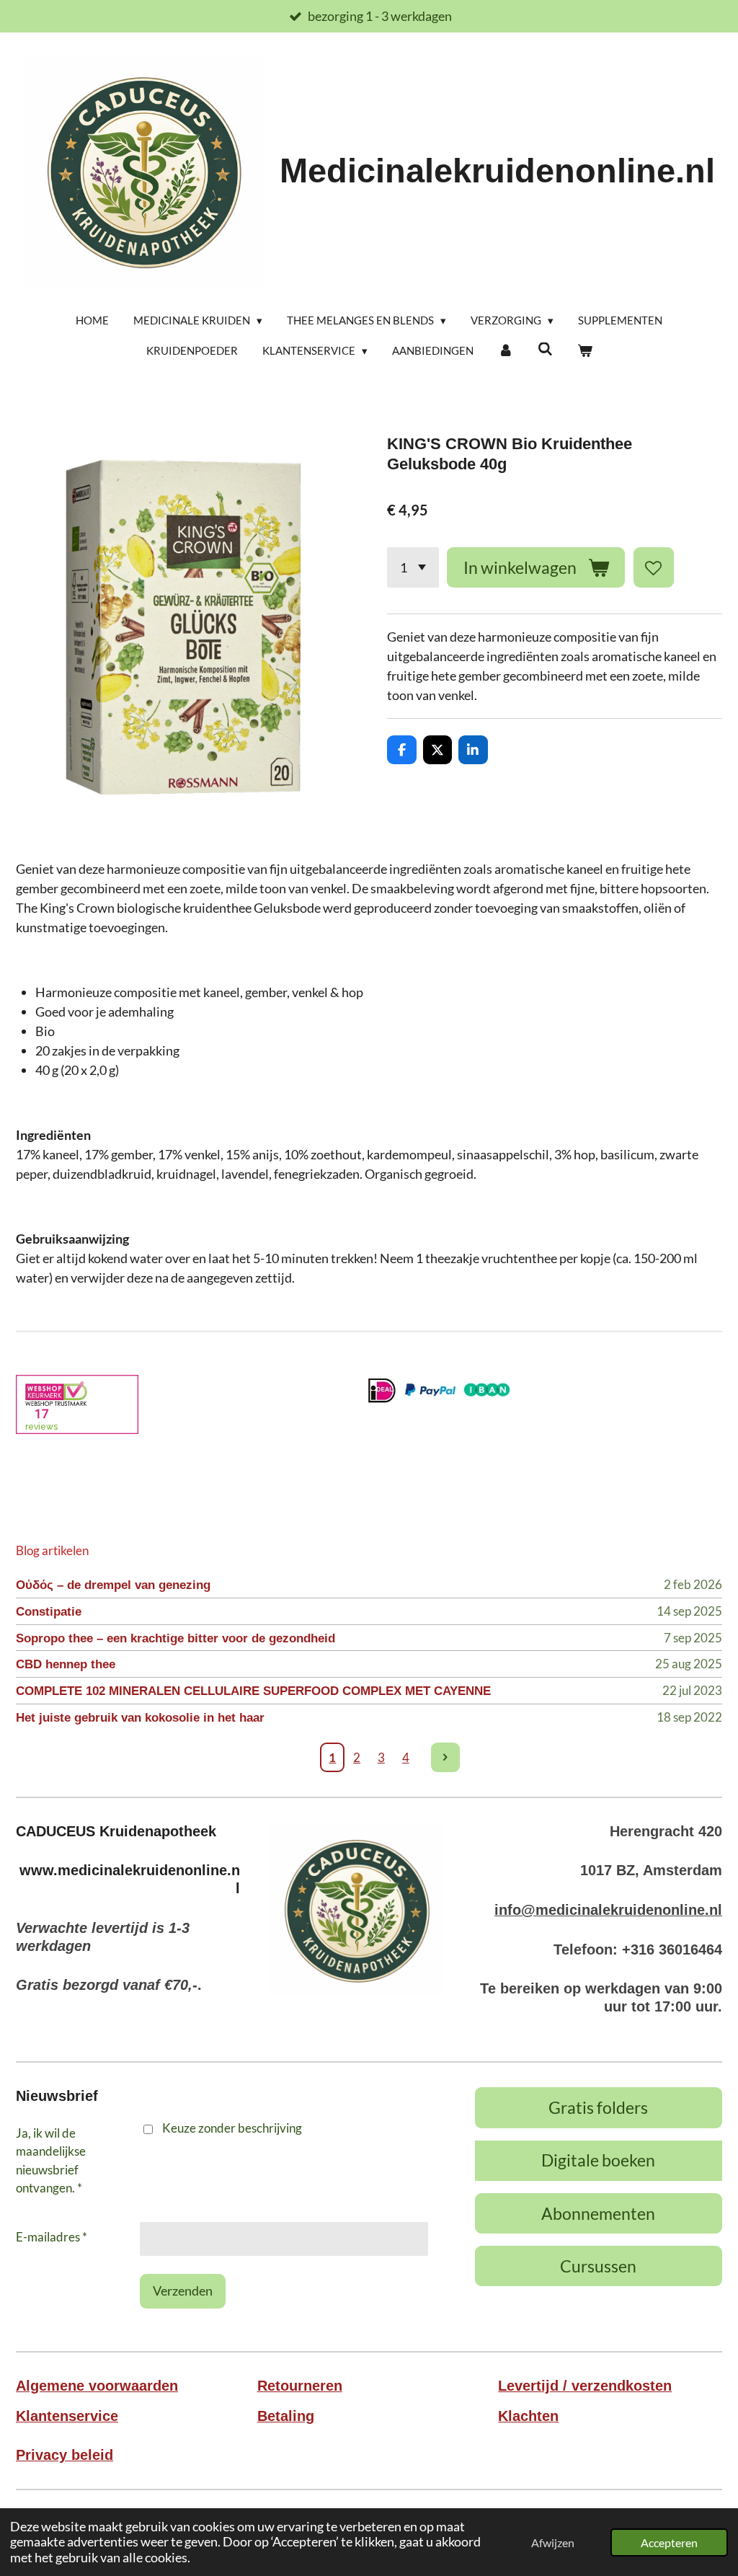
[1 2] (413, 567)
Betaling (286, 2416)
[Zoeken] (545, 349)
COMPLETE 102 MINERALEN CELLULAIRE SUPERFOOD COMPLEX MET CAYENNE (253, 1691)
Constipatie (49, 1612)
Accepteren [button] (669, 2542)
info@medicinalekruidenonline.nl (608, 1910)
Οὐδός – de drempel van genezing (113, 1585)
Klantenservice (67, 2416)
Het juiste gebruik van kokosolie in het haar (140, 1718)
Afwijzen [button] (553, 2542)
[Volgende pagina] (446, 1757)
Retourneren (300, 2386)
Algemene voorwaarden (97, 2386)
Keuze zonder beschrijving (232, 2128)
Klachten (528, 2416)
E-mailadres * (52, 2237)
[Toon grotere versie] (357, 1909)
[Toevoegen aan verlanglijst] (654, 567)
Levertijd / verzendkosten (585, 2386)
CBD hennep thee (66, 1664)
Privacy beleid (65, 2455)
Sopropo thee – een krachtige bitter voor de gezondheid (175, 1638)
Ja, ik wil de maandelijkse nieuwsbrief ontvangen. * (51, 2161)
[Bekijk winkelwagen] (585, 351)
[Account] (506, 351)
